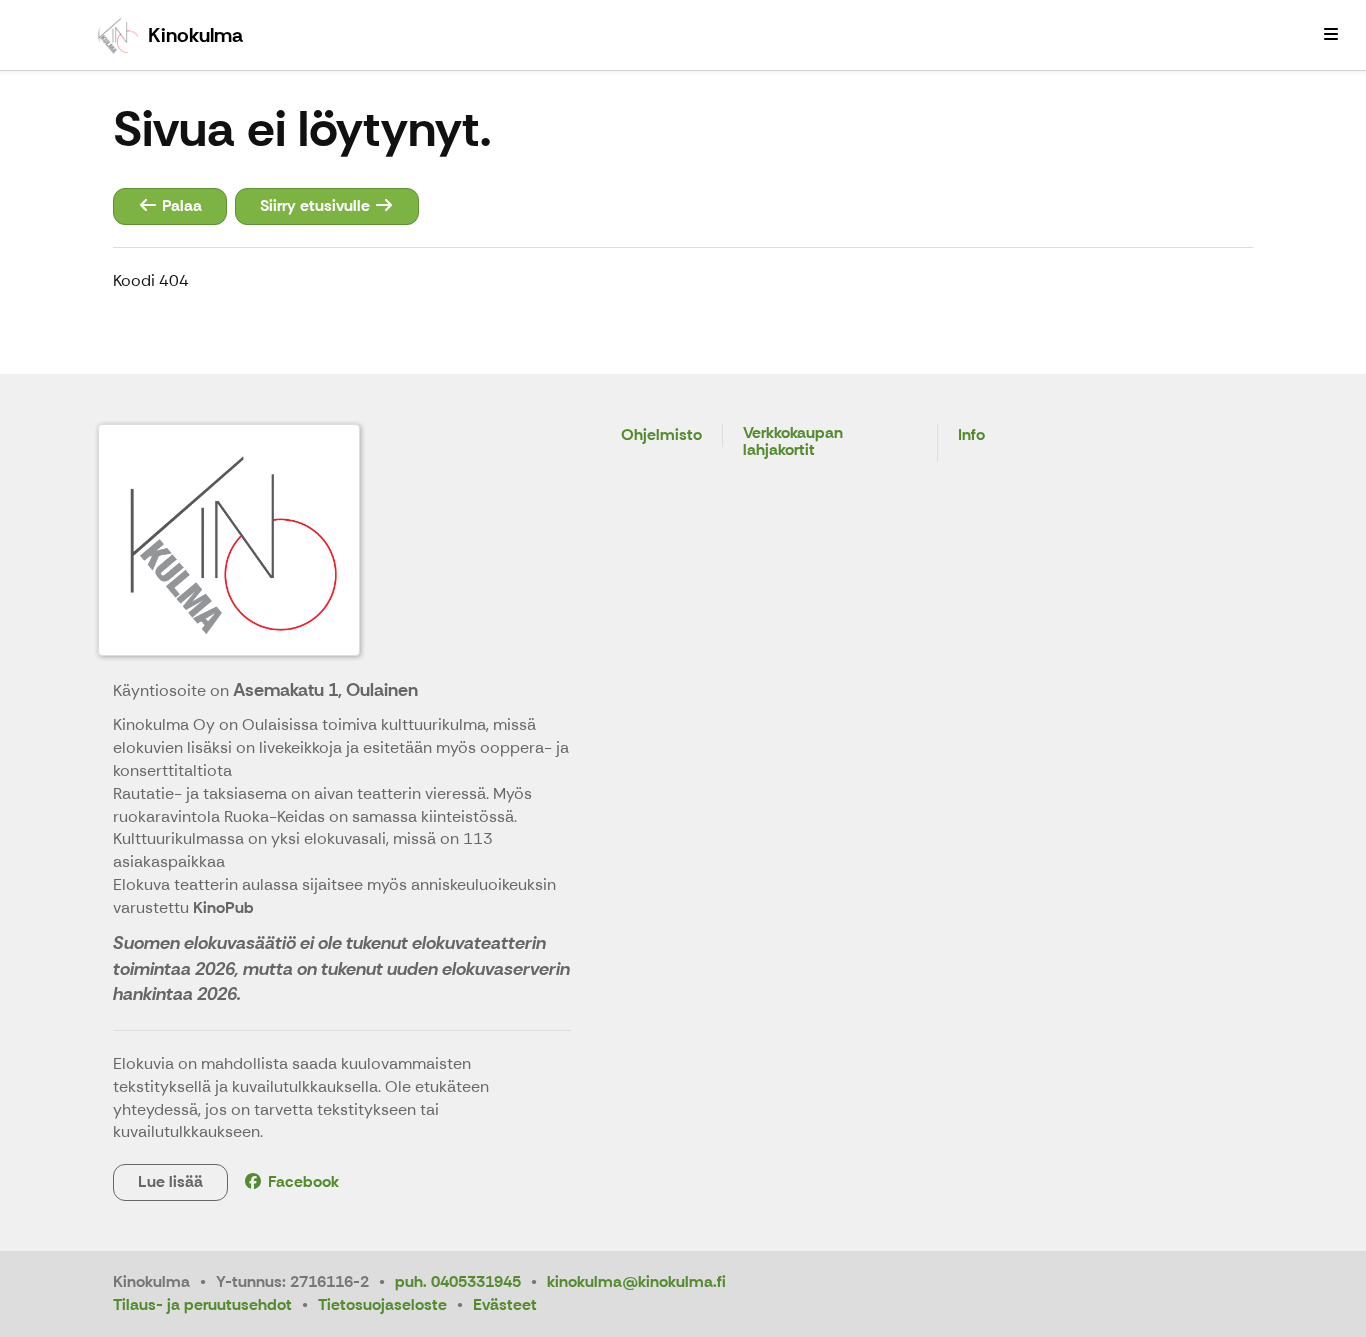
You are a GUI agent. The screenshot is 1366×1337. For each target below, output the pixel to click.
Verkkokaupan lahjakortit (793, 442)
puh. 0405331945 (458, 1281)
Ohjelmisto (661, 435)
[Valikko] (1331, 35)
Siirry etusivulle (317, 205)
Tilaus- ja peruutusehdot (202, 1304)
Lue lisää (170, 1181)
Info (971, 435)
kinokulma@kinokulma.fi (636, 1281)
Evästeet (505, 1304)
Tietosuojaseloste (382, 1304)
